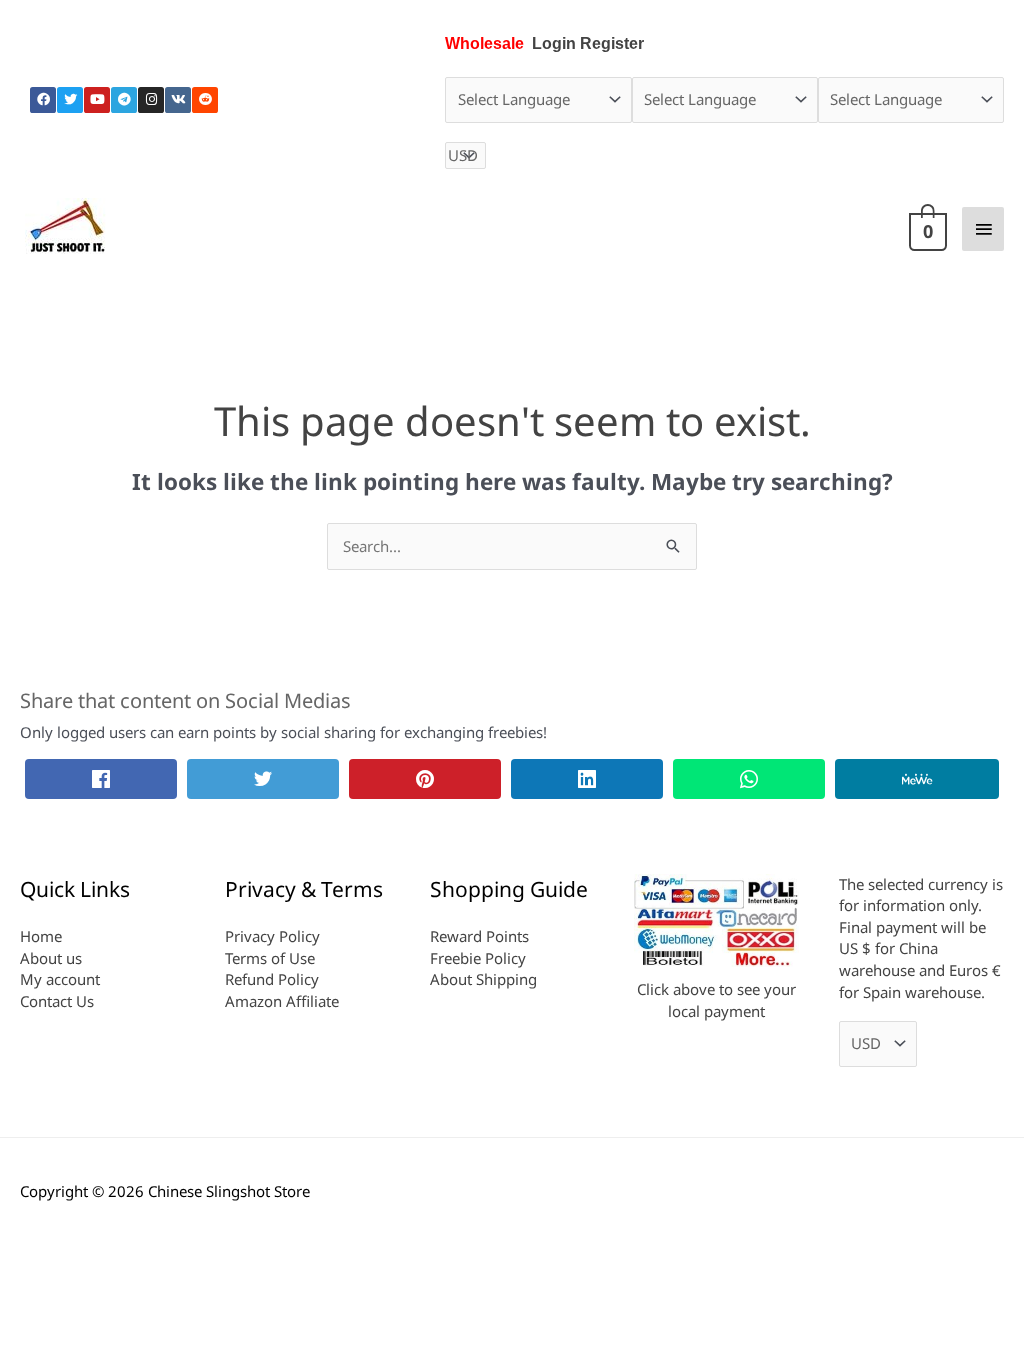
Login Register (588, 43)
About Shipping (483, 979)
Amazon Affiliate (282, 1001)
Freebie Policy (478, 958)
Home (41, 936)
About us (51, 958)
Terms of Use (270, 958)
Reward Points (479, 936)
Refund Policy (272, 979)
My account (60, 979)
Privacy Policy (272, 936)
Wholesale (484, 43)
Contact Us (57, 1001)
